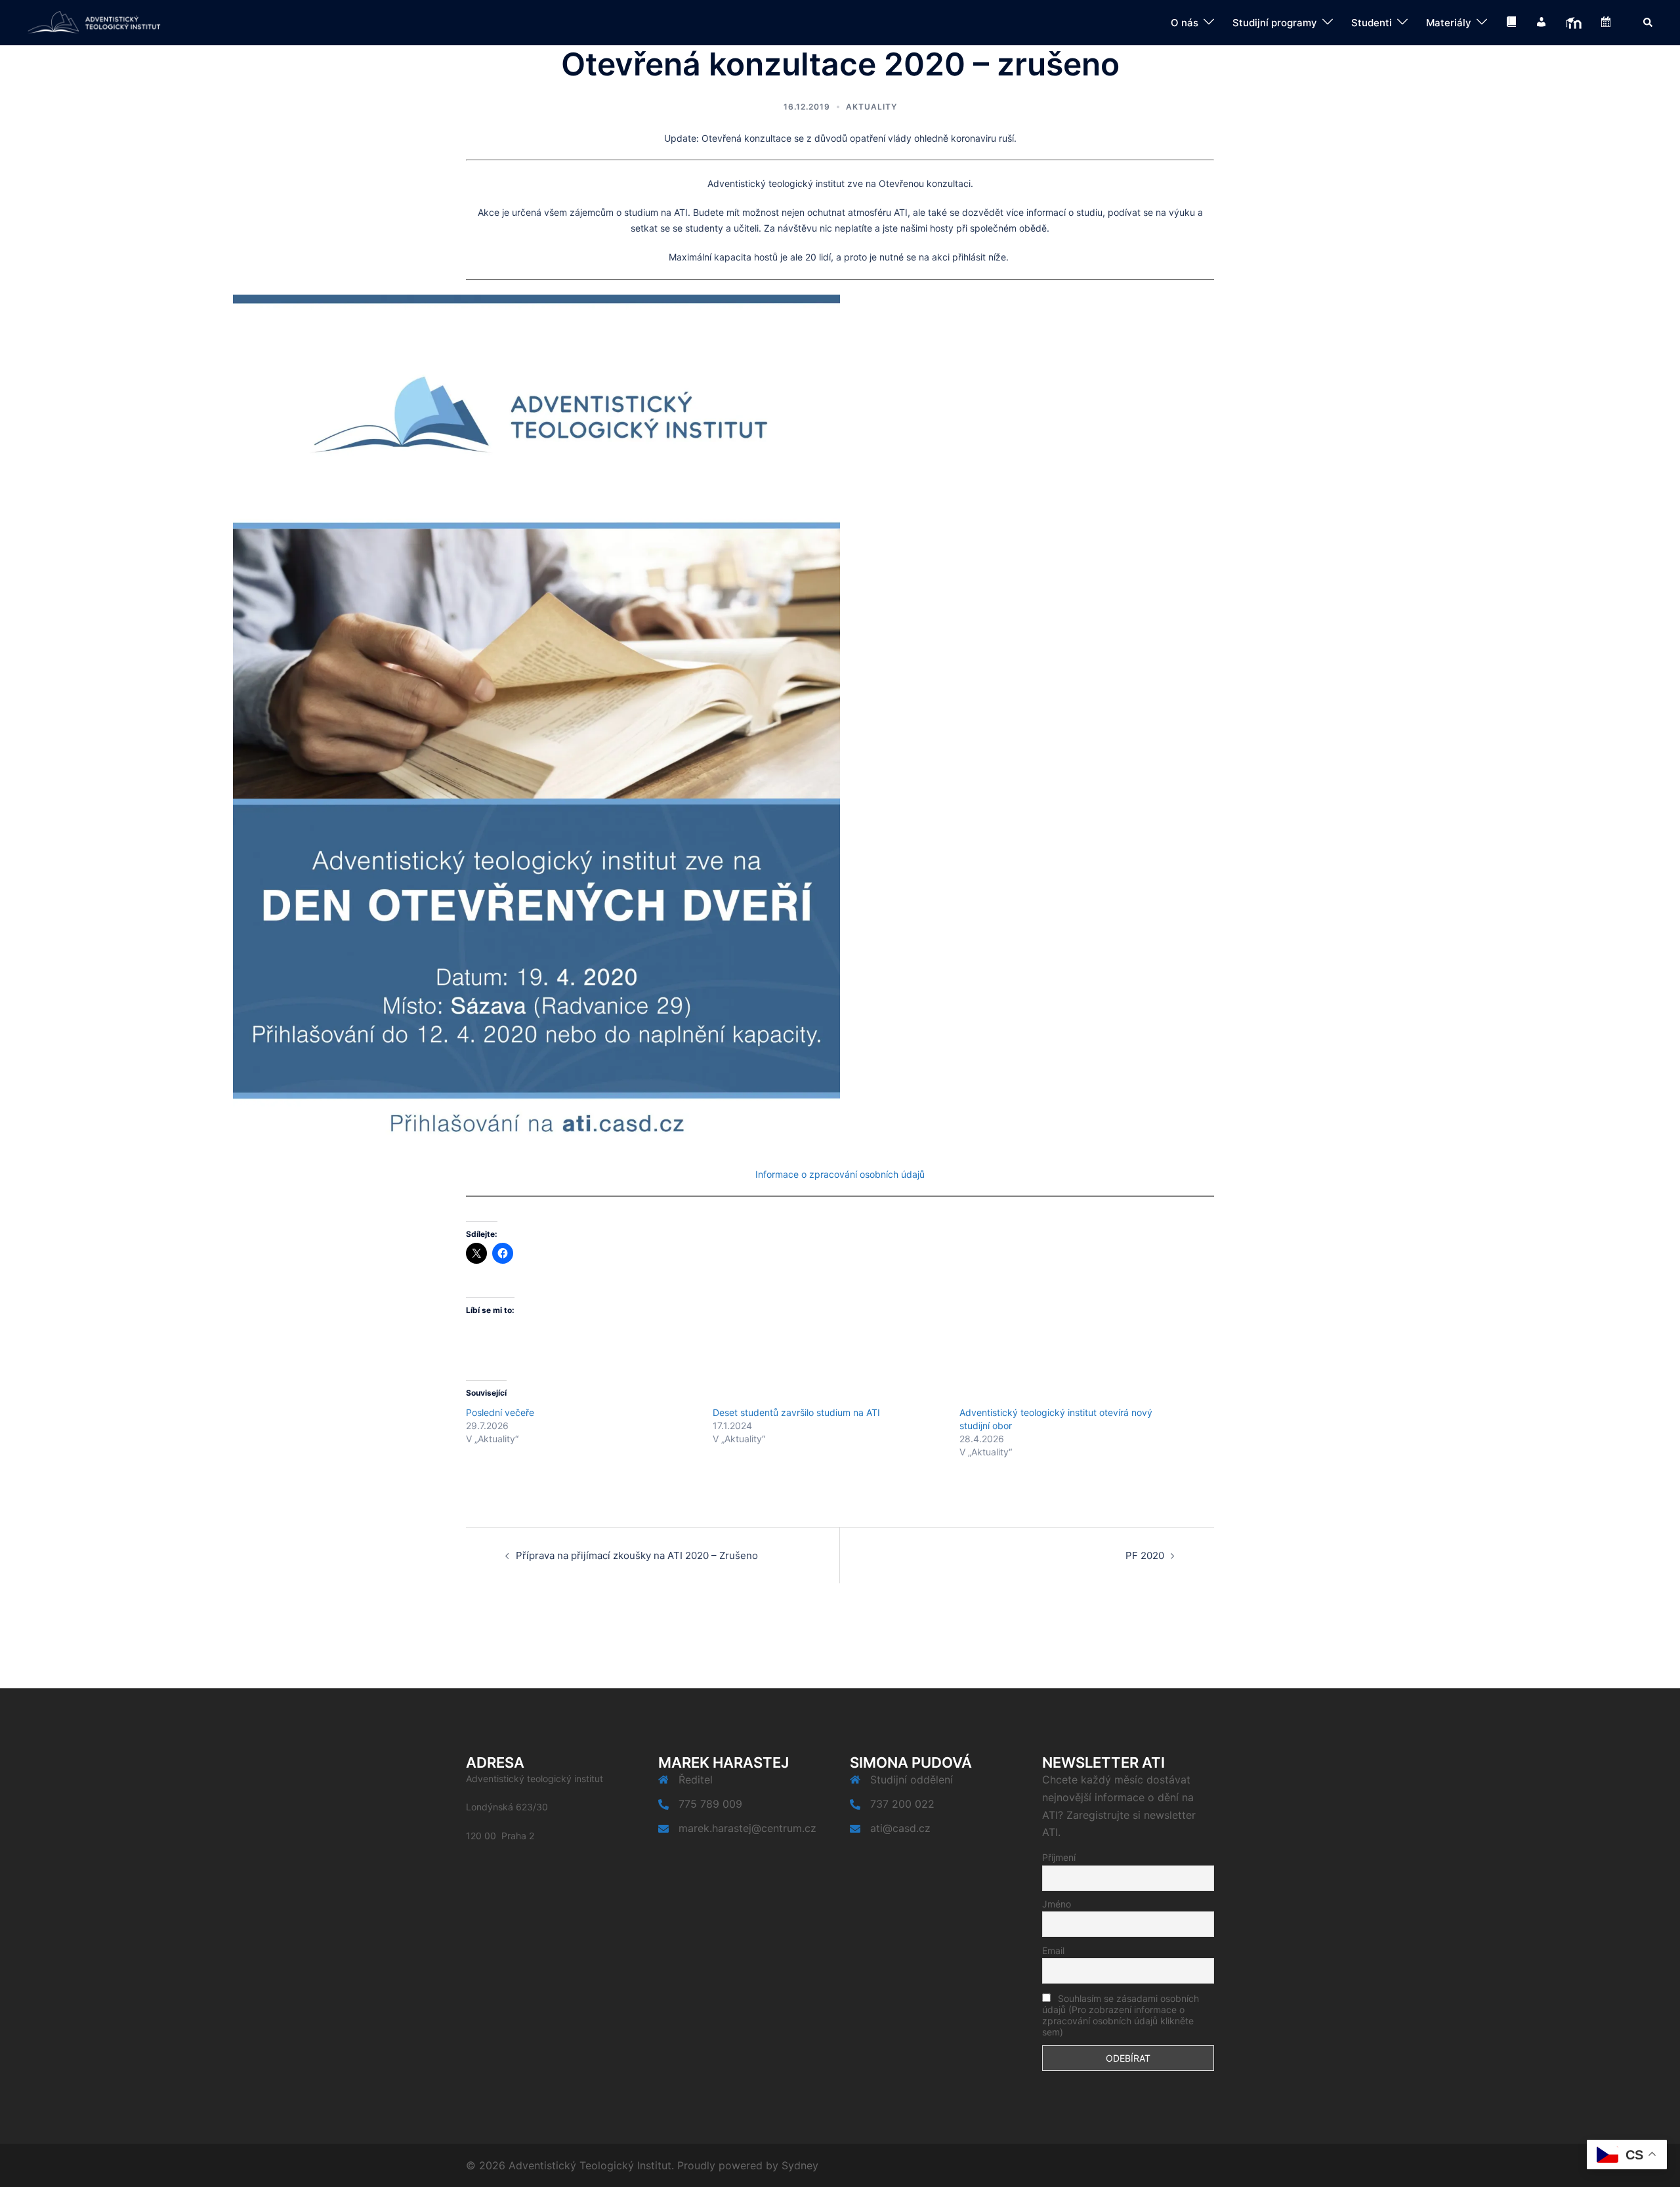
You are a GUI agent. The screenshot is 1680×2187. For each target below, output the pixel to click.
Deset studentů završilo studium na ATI (796, 1412)
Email (1053, 1950)
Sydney (800, 2165)
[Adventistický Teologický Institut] (94, 22)
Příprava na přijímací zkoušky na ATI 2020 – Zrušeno (637, 1555)
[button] (1648, 22)
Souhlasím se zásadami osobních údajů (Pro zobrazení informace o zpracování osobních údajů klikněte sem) (1121, 2015)
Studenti (1372, 23)
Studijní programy (1275, 23)
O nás (1185, 23)
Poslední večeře (500, 1412)
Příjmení (1059, 1857)
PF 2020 (1145, 1555)
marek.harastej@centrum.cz (747, 1828)
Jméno (1057, 1904)
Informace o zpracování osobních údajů (840, 1174)
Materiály (1449, 23)
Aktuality (871, 107)
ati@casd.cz (900, 1828)
